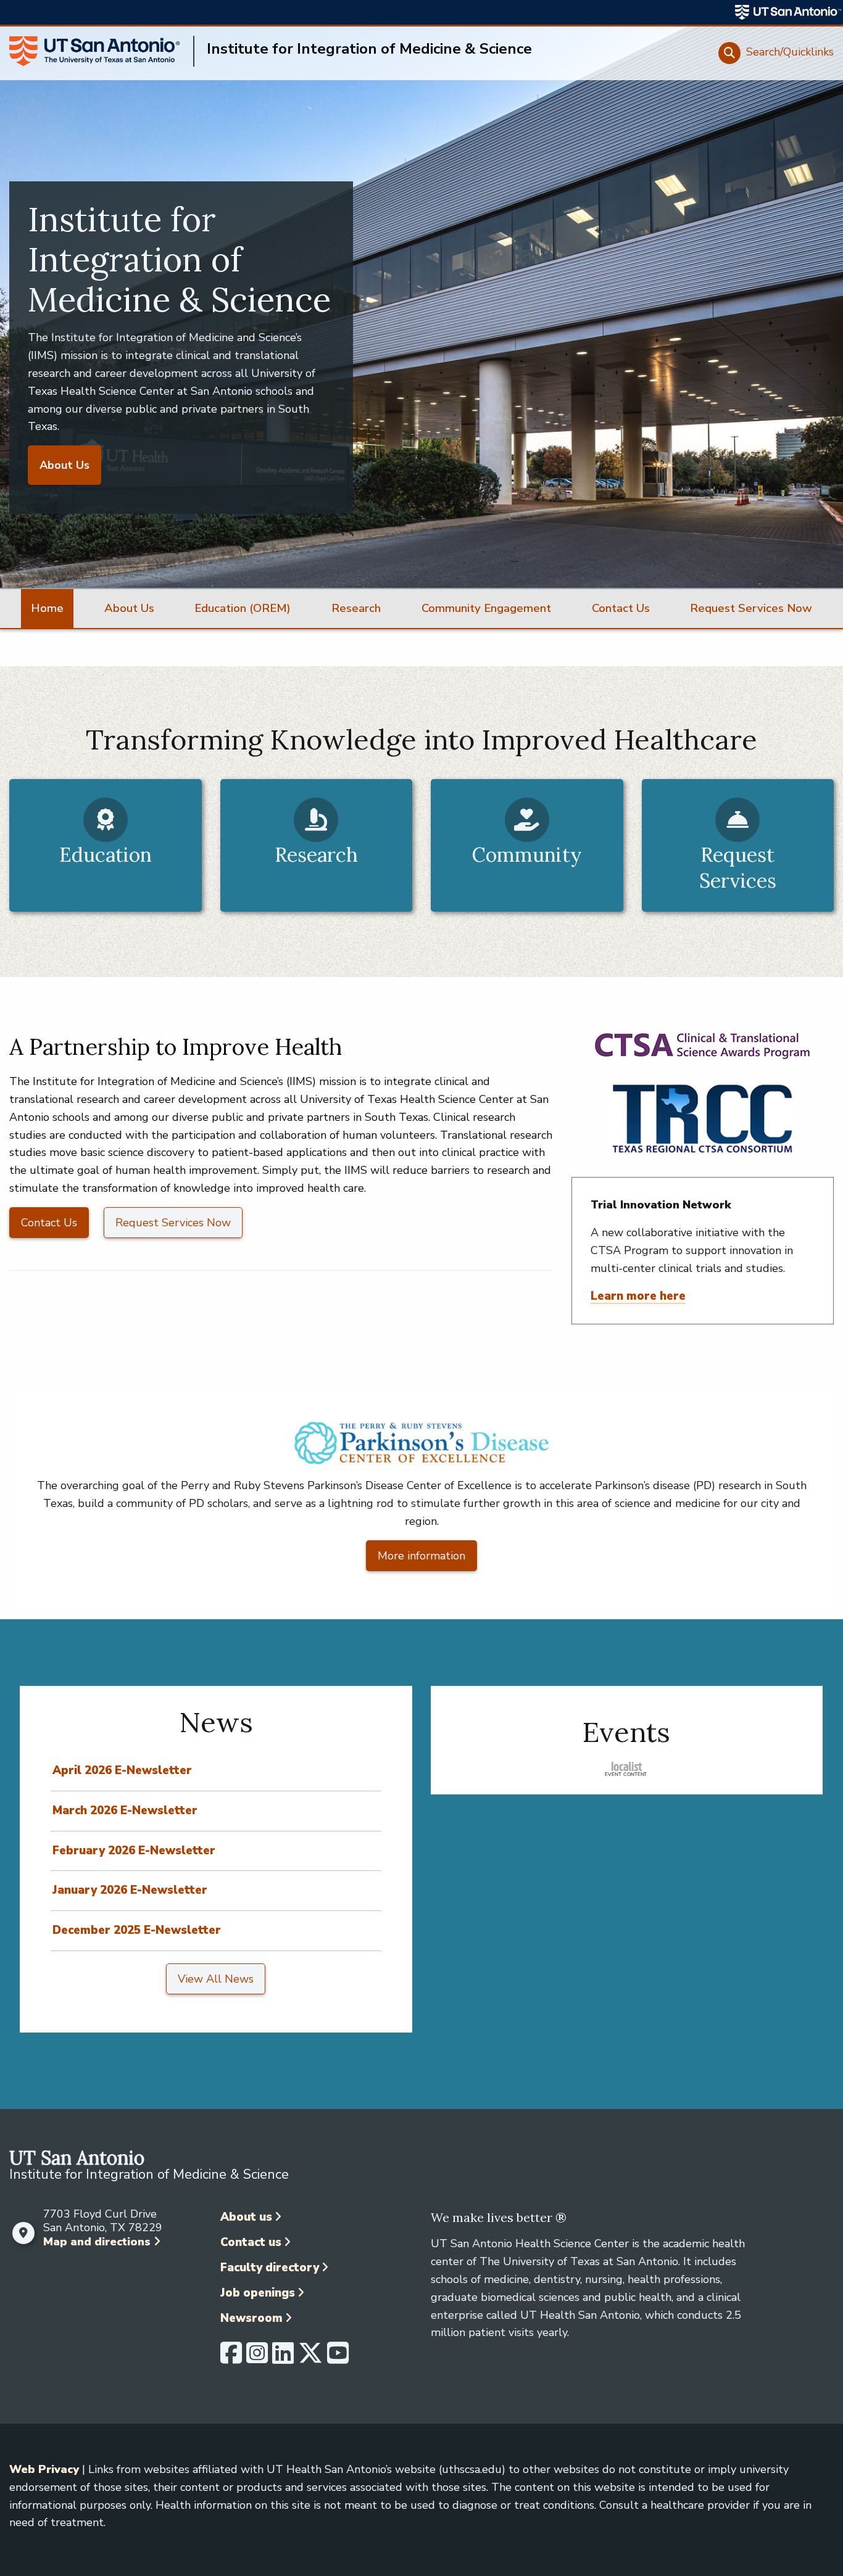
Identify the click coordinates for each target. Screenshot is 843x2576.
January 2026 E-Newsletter (130, 1890)
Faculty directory (270, 2268)
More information (421, 1556)
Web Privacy (44, 2469)
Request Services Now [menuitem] (751, 608)
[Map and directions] (23, 2233)
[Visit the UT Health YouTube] (338, 2358)
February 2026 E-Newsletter (134, 1851)
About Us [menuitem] (129, 608)
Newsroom (251, 2318)
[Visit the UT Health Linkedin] (283, 2358)
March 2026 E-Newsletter (125, 1810)
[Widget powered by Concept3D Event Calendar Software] (627, 1768)
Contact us (251, 2242)
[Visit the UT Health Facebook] (231, 2358)
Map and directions (97, 2242)
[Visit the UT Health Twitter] (310, 2358)
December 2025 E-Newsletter (137, 1930)
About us (246, 2217)
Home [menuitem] (47, 608)
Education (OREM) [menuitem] (243, 608)
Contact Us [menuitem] (621, 608)
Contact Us (49, 1223)
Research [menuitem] (356, 608)
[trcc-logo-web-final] (702, 1118)
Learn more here (638, 1296)
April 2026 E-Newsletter (122, 1770)
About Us (64, 465)
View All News (216, 1979)
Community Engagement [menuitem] (486, 608)
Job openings (258, 2293)
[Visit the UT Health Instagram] (257, 2358)
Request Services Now (173, 1223)
